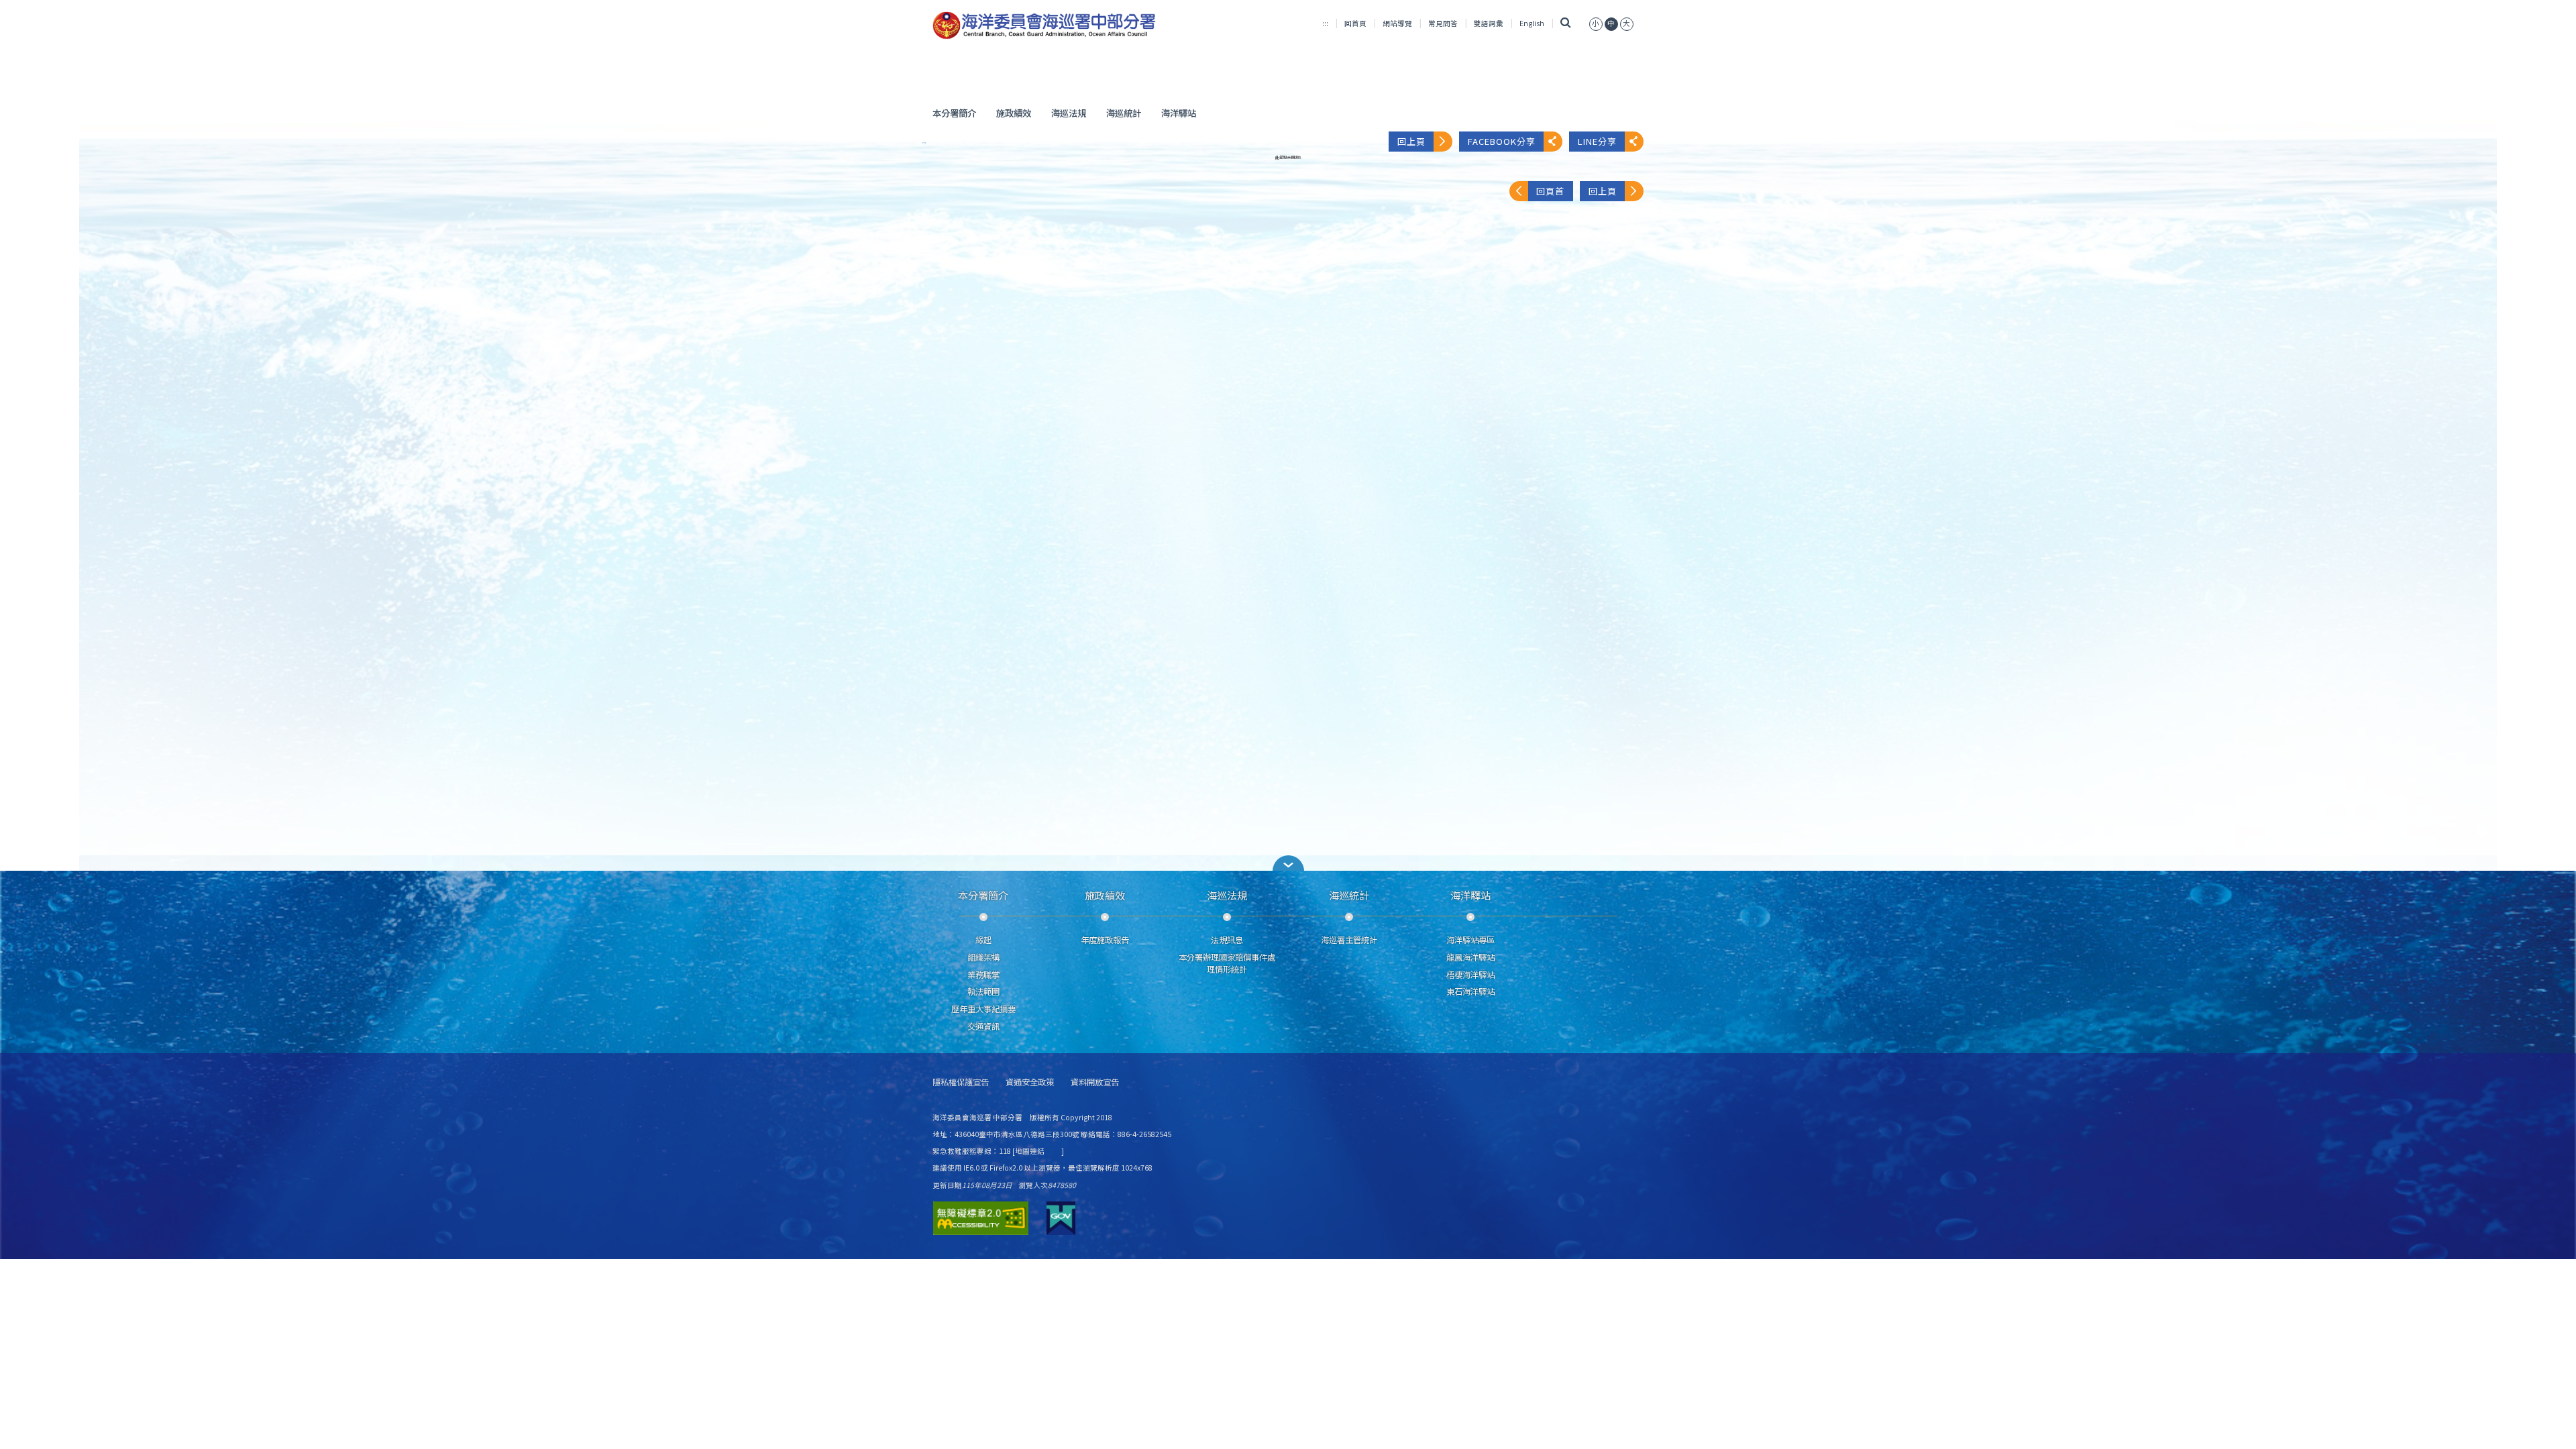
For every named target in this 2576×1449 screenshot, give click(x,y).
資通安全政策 (1030, 1082)
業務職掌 (983, 975)
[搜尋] (1565, 23)
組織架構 (983, 957)
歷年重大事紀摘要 (983, 1009)
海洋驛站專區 (1470, 940)
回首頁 (1355, 23)
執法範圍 (983, 991)
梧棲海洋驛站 (1470, 975)
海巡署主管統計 (1349, 940)
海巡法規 (1069, 113)
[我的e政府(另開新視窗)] (1061, 1218)
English (1532, 23)
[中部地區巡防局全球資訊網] (1044, 25)
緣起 (983, 940)
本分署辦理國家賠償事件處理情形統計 (1227, 963)
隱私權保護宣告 (961, 1082)
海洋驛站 (1179, 113)
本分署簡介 (954, 113)
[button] (1288, 863)
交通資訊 (983, 1026)
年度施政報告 (1105, 940)
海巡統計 (1124, 113)
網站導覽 (1397, 23)
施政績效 (1014, 113)
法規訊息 (1227, 940)
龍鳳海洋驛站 (1470, 957)
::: (1325, 23)
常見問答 (1443, 23)
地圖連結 (1030, 1151)
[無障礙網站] (981, 1218)
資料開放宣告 (1095, 1082)
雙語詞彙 (1489, 23)
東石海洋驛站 (1470, 991)
